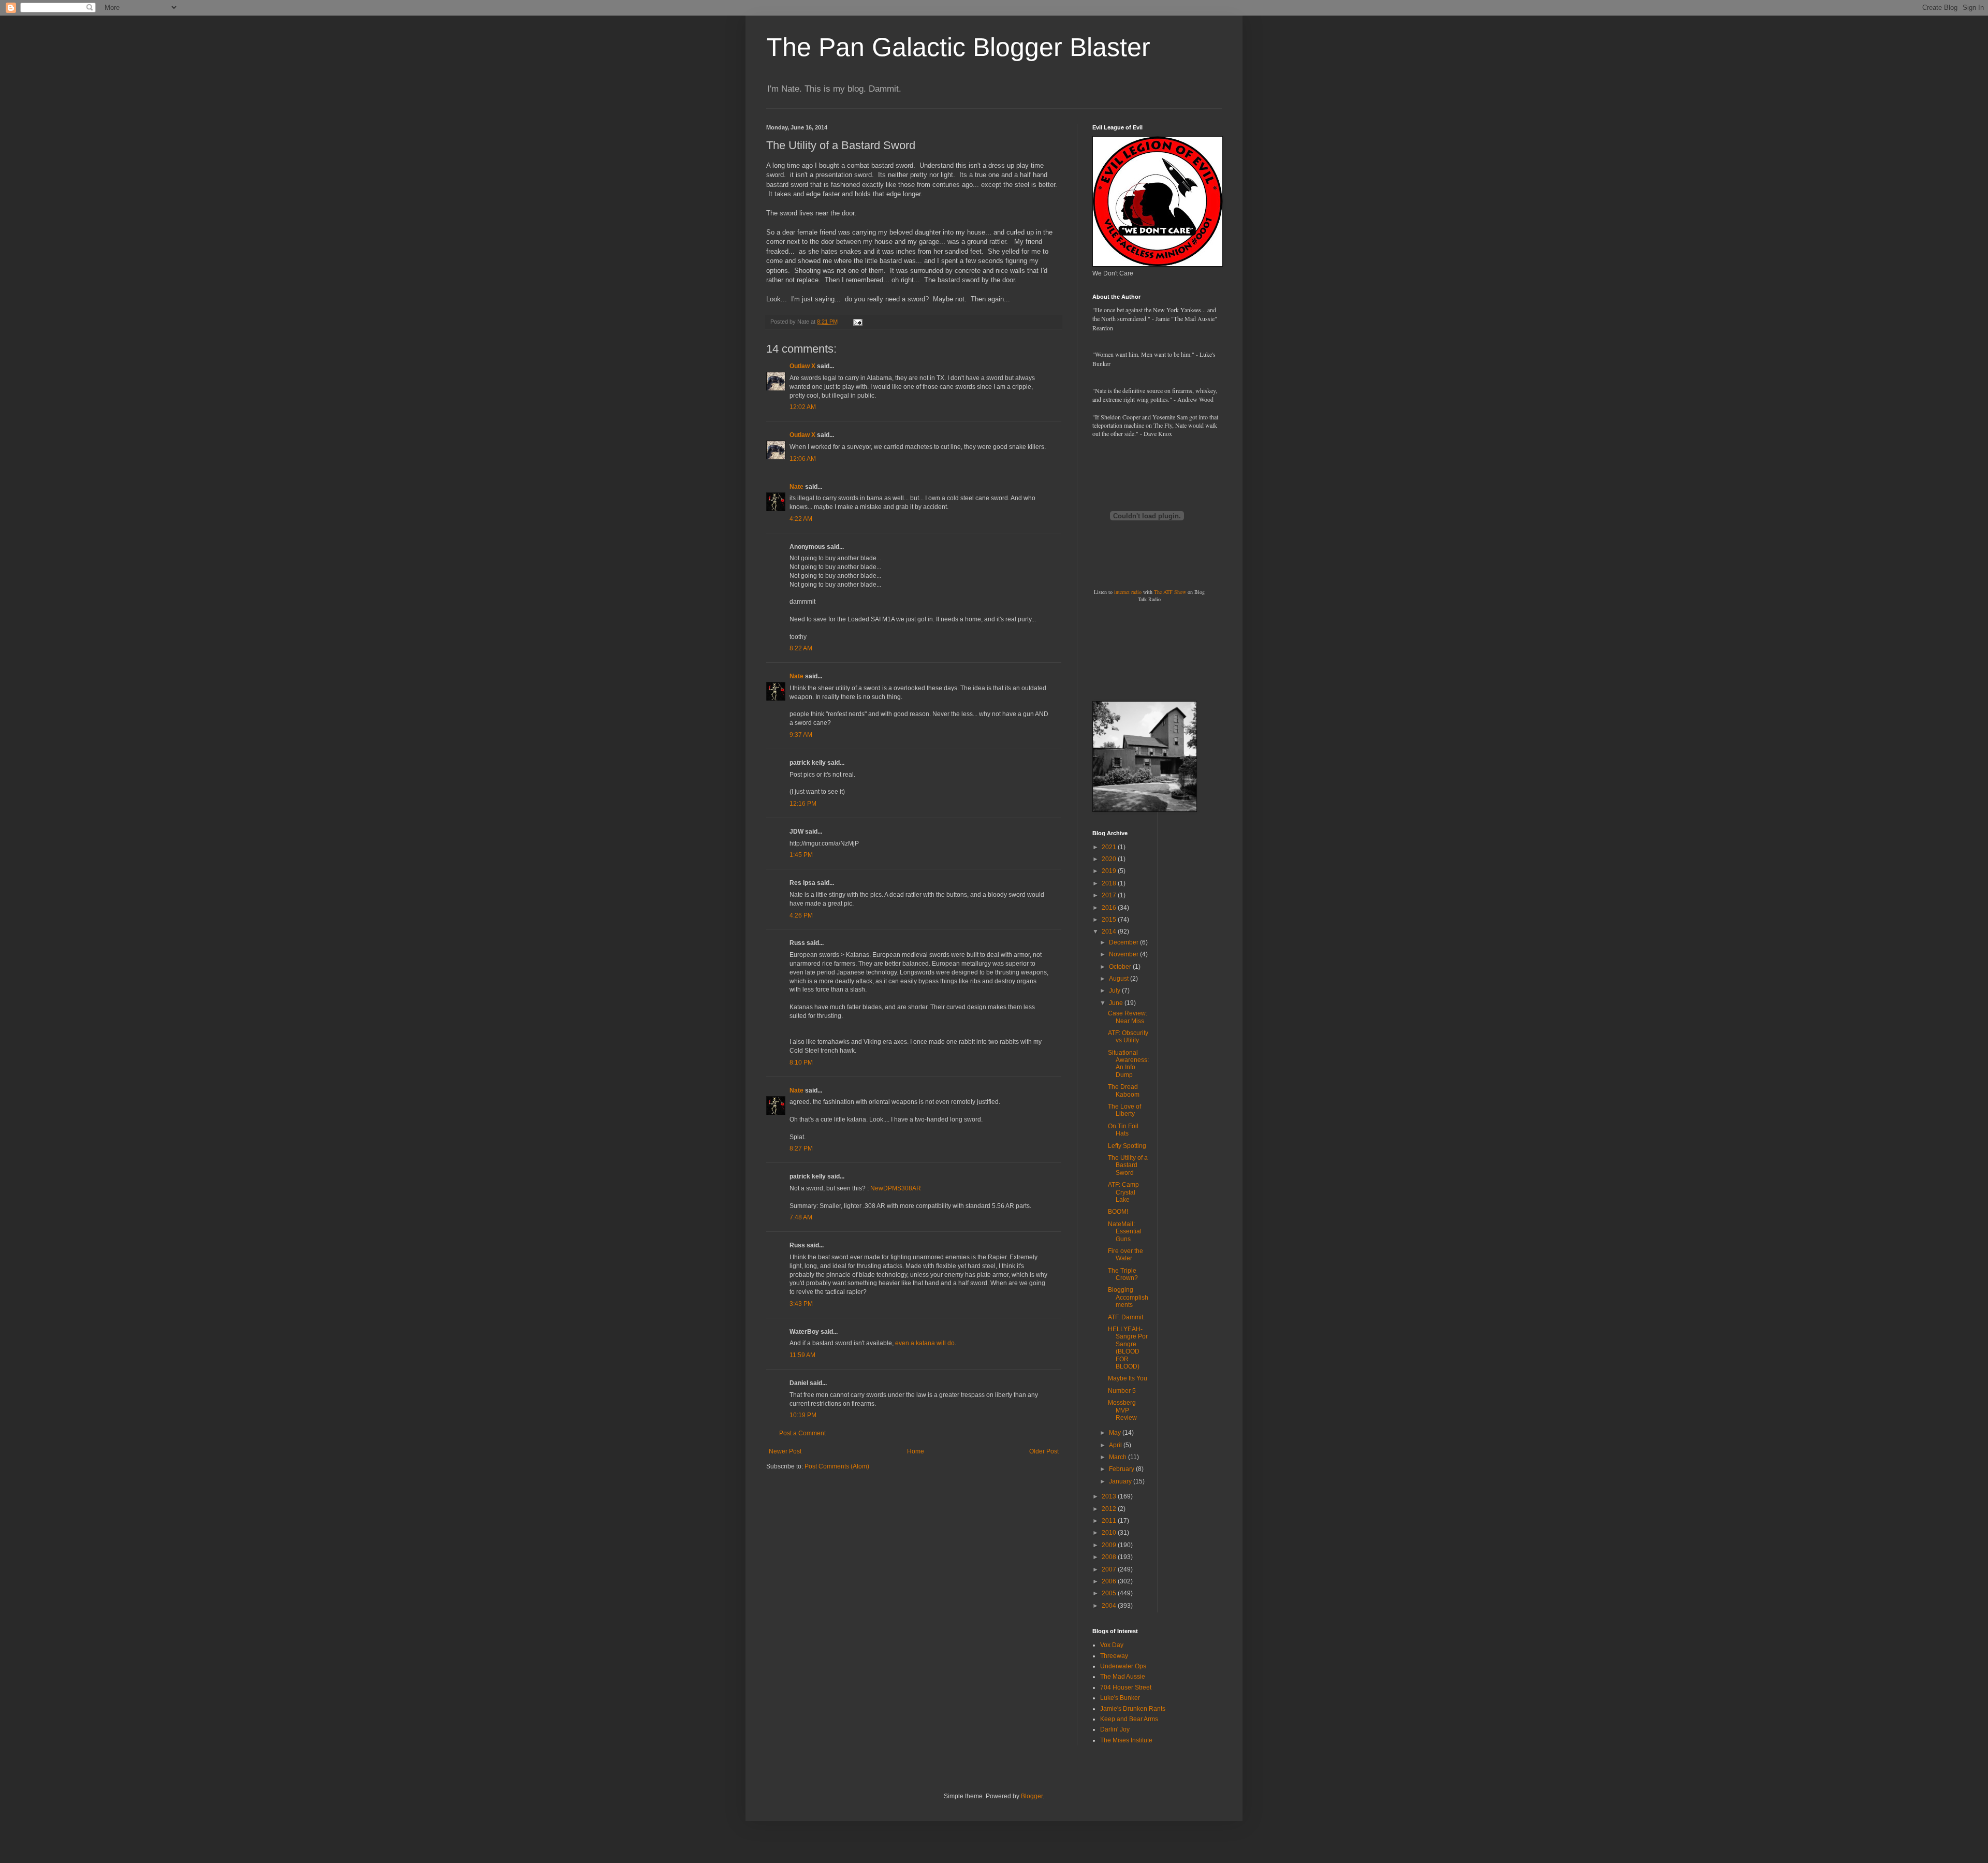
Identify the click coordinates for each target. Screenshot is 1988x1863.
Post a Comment (802, 1433)
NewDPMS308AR (896, 1188)
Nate (796, 487)
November (1124, 954)
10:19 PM (803, 1415)
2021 (1110, 847)
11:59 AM (802, 1355)
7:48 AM (801, 1217)
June (1117, 1003)
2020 (1110, 859)
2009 (1110, 1545)
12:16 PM (803, 804)
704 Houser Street (1126, 1687)
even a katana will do (925, 1343)
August (1120, 979)
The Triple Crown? (1123, 1274)
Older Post (1044, 1451)
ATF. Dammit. (1126, 1317)
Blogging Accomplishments (1128, 1297)
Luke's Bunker (1120, 1698)
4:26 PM (801, 915)
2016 (1110, 908)
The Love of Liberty (1124, 1110)
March (1119, 1457)
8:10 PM (801, 1063)
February (1122, 1469)
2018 (1110, 883)
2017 (1110, 895)
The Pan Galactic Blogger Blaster (958, 47)
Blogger (1032, 1796)
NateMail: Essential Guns (1125, 1232)
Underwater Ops (1123, 1666)
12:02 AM (803, 407)
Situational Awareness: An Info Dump (1128, 1064)
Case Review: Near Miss (1128, 1017)
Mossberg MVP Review (1122, 1410)
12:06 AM (803, 459)
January (1121, 1481)
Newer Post (785, 1451)
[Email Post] (857, 322)
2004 (1110, 1606)
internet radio (1128, 592)
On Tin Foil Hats (1123, 1130)
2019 (1110, 871)
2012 (1110, 1509)
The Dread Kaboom (1124, 1090)
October (1121, 967)
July (1115, 991)
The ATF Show (1170, 592)
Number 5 (1122, 1391)
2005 (1110, 1593)
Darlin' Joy (1115, 1729)
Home (916, 1451)
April (1116, 1445)
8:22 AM (801, 648)
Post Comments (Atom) (837, 1466)
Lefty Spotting (1127, 1146)
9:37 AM (801, 735)
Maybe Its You (1128, 1378)
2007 (1110, 1569)
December (1124, 942)
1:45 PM (801, 855)
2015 (1110, 920)
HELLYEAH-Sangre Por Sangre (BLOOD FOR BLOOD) (1128, 1348)
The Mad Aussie (1123, 1677)
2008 (1110, 1557)
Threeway (1114, 1656)
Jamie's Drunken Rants (1133, 1709)
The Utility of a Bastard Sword (1128, 1165)
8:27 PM (801, 1148)
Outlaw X (802, 366)
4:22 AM (801, 519)
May (1116, 1433)
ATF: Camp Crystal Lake (1123, 1192)
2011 (1110, 1521)
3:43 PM (801, 1304)
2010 (1110, 1533)
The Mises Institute (1126, 1740)
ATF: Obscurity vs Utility (1128, 1037)
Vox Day (1112, 1645)
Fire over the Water (1125, 1255)
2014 (1110, 932)
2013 (1110, 1496)
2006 (1110, 1581)
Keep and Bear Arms (1129, 1719)
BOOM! (1118, 1212)
